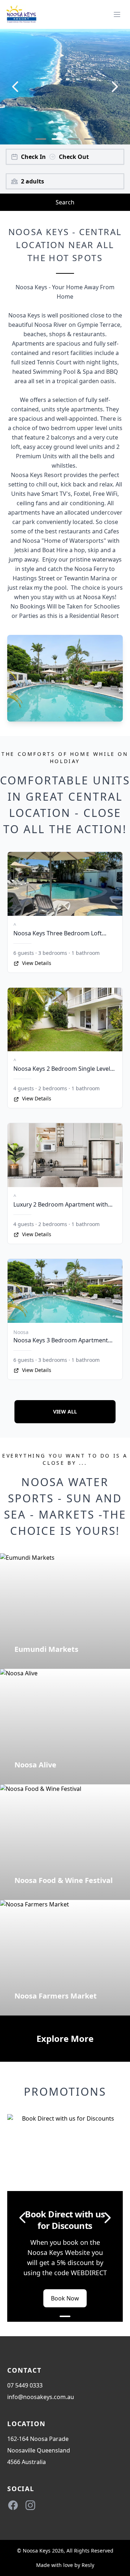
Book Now (65, 2298)
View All (65, 1412)
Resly (88, 2565)
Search (65, 202)
